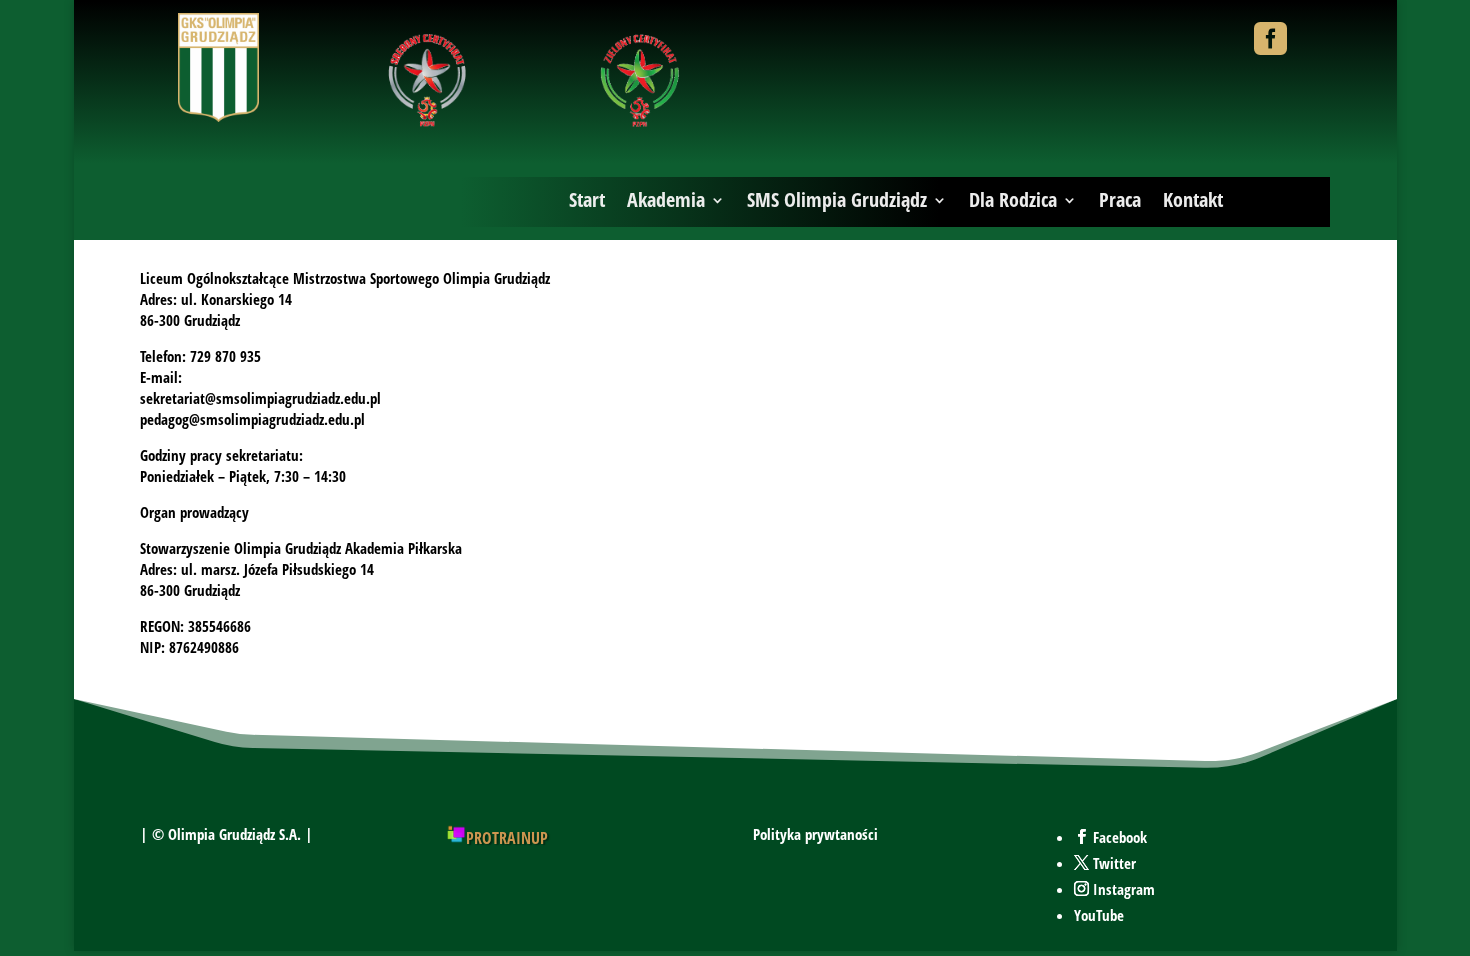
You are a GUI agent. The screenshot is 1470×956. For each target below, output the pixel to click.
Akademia (666, 199)
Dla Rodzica (1013, 199)
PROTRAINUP (507, 838)
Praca (1120, 199)
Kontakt (1193, 199)
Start (587, 199)
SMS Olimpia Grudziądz (837, 199)
